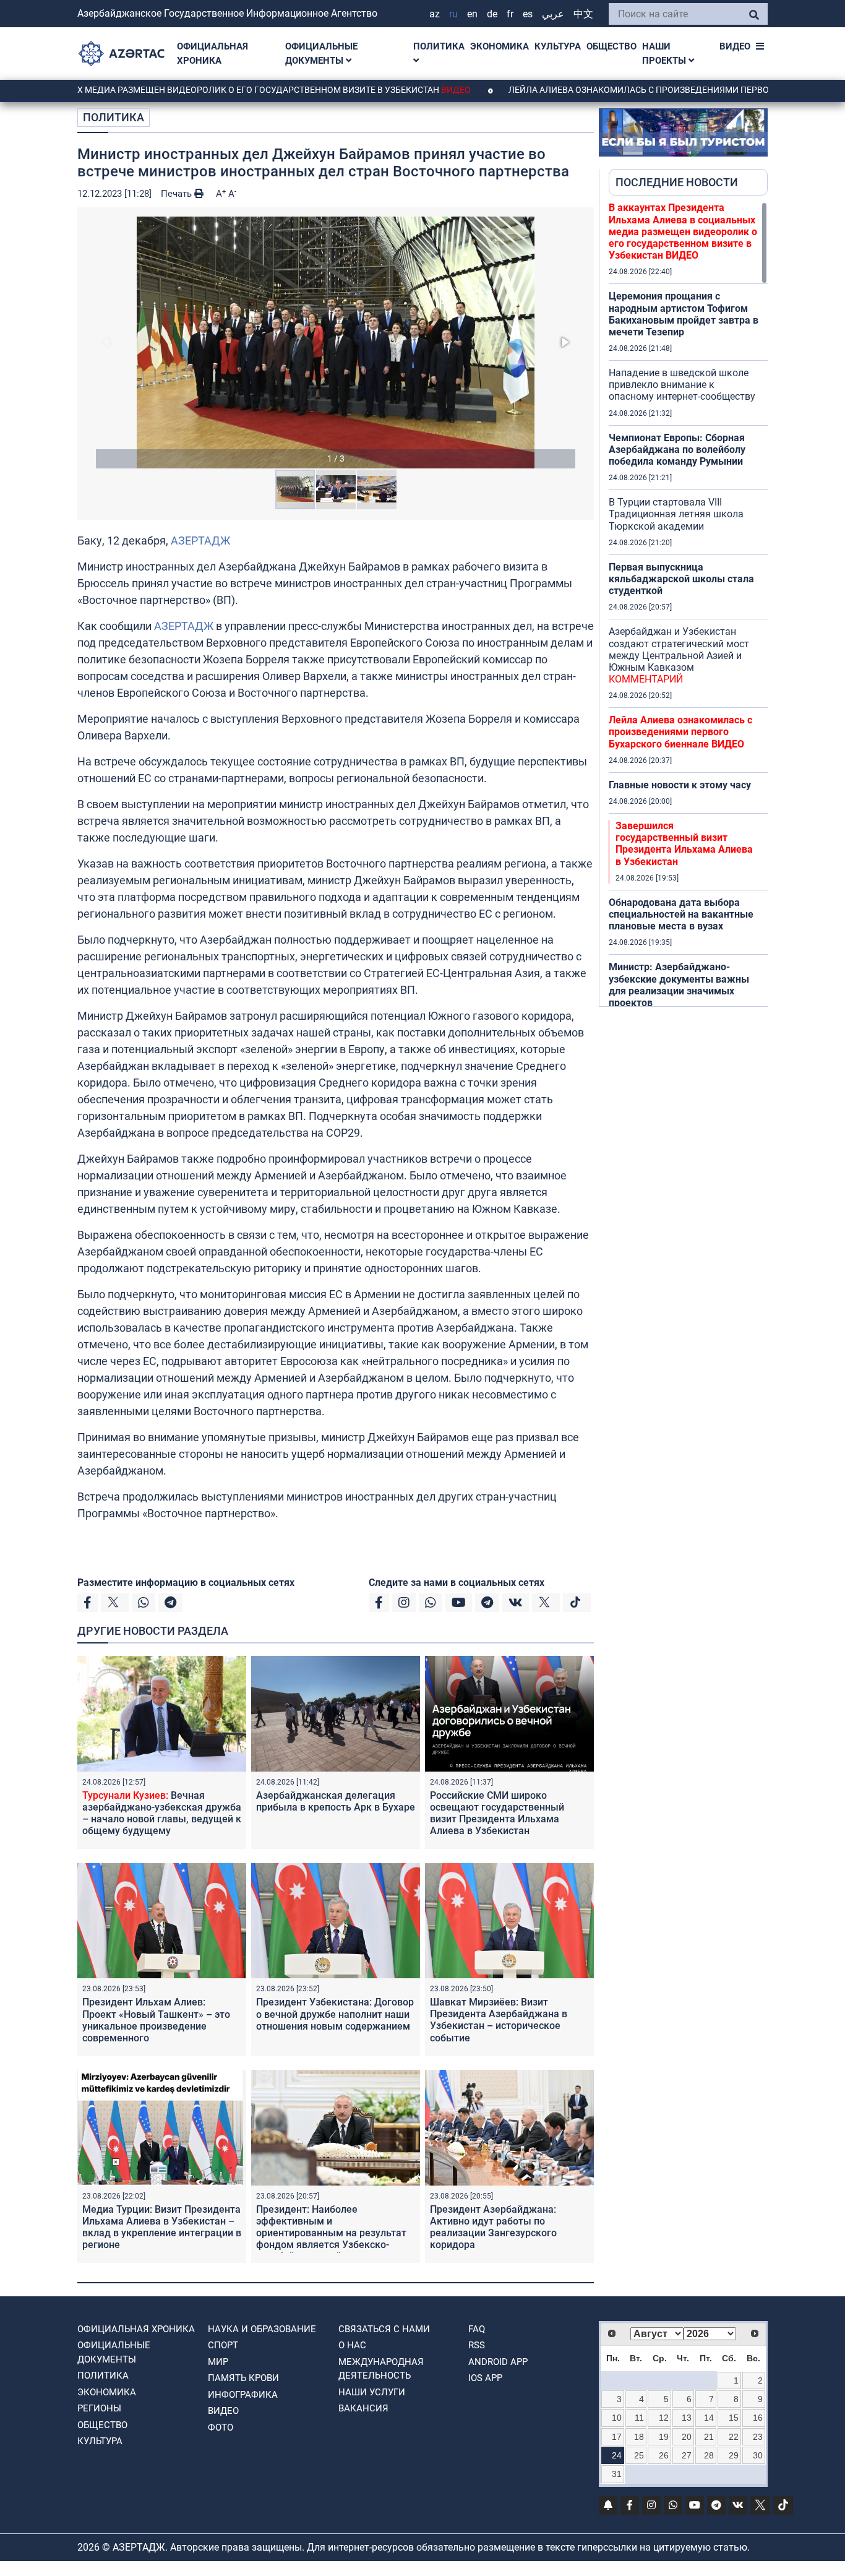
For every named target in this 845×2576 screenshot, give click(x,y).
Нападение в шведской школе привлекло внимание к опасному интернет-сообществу (682, 385)
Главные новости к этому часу (680, 785)
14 (709, 2418)
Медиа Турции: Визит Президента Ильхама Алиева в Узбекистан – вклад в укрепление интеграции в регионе (162, 2227)
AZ (435, 14)
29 (734, 2455)
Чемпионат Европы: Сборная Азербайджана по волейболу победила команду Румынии (677, 450)
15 (734, 2418)
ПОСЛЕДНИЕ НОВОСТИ (677, 182)
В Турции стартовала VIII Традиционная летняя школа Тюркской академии (676, 514)
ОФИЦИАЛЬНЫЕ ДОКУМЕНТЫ (321, 54)
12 (664, 2418)
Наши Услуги (372, 2392)
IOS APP (485, 2378)
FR (510, 14)
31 (617, 2474)
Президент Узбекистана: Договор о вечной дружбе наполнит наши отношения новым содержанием (335, 2014)
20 (687, 2437)
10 (617, 2418)
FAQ (477, 2329)
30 (758, 2455)
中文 (583, 14)
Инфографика (243, 2395)
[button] (336, 342)
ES (528, 14)
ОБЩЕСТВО (611, 46)
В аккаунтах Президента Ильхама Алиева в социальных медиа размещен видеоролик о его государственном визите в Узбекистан (683, 231)
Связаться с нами (384, 2329)
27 (687, 2455)
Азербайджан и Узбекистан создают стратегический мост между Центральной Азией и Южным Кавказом (679, 655)
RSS (477, 2345)
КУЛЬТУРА (558, 46)
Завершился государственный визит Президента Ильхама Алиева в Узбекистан (684, 844)
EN (472, 14)
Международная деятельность (381, 2369)
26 (664, 2455)
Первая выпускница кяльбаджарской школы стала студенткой (681, 579)
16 (758, 2418)
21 (709, 2437)
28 (709, 2455)
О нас (352, 2345)
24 (617, 2455)
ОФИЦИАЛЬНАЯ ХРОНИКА (212, 54)
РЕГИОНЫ (99, 2408)
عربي (553, 14)
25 (639, 2455)
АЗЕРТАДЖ (200, 541)
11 (639, 2418)
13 (687, 2418)
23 (758, 2437)
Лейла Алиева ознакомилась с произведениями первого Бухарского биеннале (680, 732)
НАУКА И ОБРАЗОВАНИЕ (262, 2329)
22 (734, 2437)
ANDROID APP (498, 2362)
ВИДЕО (735, 46)
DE (492, 14)
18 (639, 2437)
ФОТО (221, 2427)
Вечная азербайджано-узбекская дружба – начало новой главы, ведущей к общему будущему (162, 1813)
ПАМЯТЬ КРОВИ (243, 2378)
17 (617, 2437)
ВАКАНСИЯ (363, 2408)
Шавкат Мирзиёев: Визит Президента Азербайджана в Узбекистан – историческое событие (499, 2020)
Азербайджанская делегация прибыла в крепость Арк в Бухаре (336, 1801)
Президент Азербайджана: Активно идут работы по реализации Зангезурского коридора (493, 2227)
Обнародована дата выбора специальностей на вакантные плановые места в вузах (681, 914)
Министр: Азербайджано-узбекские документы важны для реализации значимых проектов (679, 985)
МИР (218, 2362)
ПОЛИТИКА (439, 46)
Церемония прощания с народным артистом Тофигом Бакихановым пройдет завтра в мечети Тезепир (684, 314)
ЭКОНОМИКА (500, 46)
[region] (688, 604)
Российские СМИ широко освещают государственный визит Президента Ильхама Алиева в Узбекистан (497, 1813)
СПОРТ (223, 2345)
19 (664, 2437)
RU (453, 14)
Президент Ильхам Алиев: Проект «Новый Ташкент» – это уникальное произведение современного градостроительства (156, 2026)
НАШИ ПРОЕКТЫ (665, 54)
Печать (178, 194)
